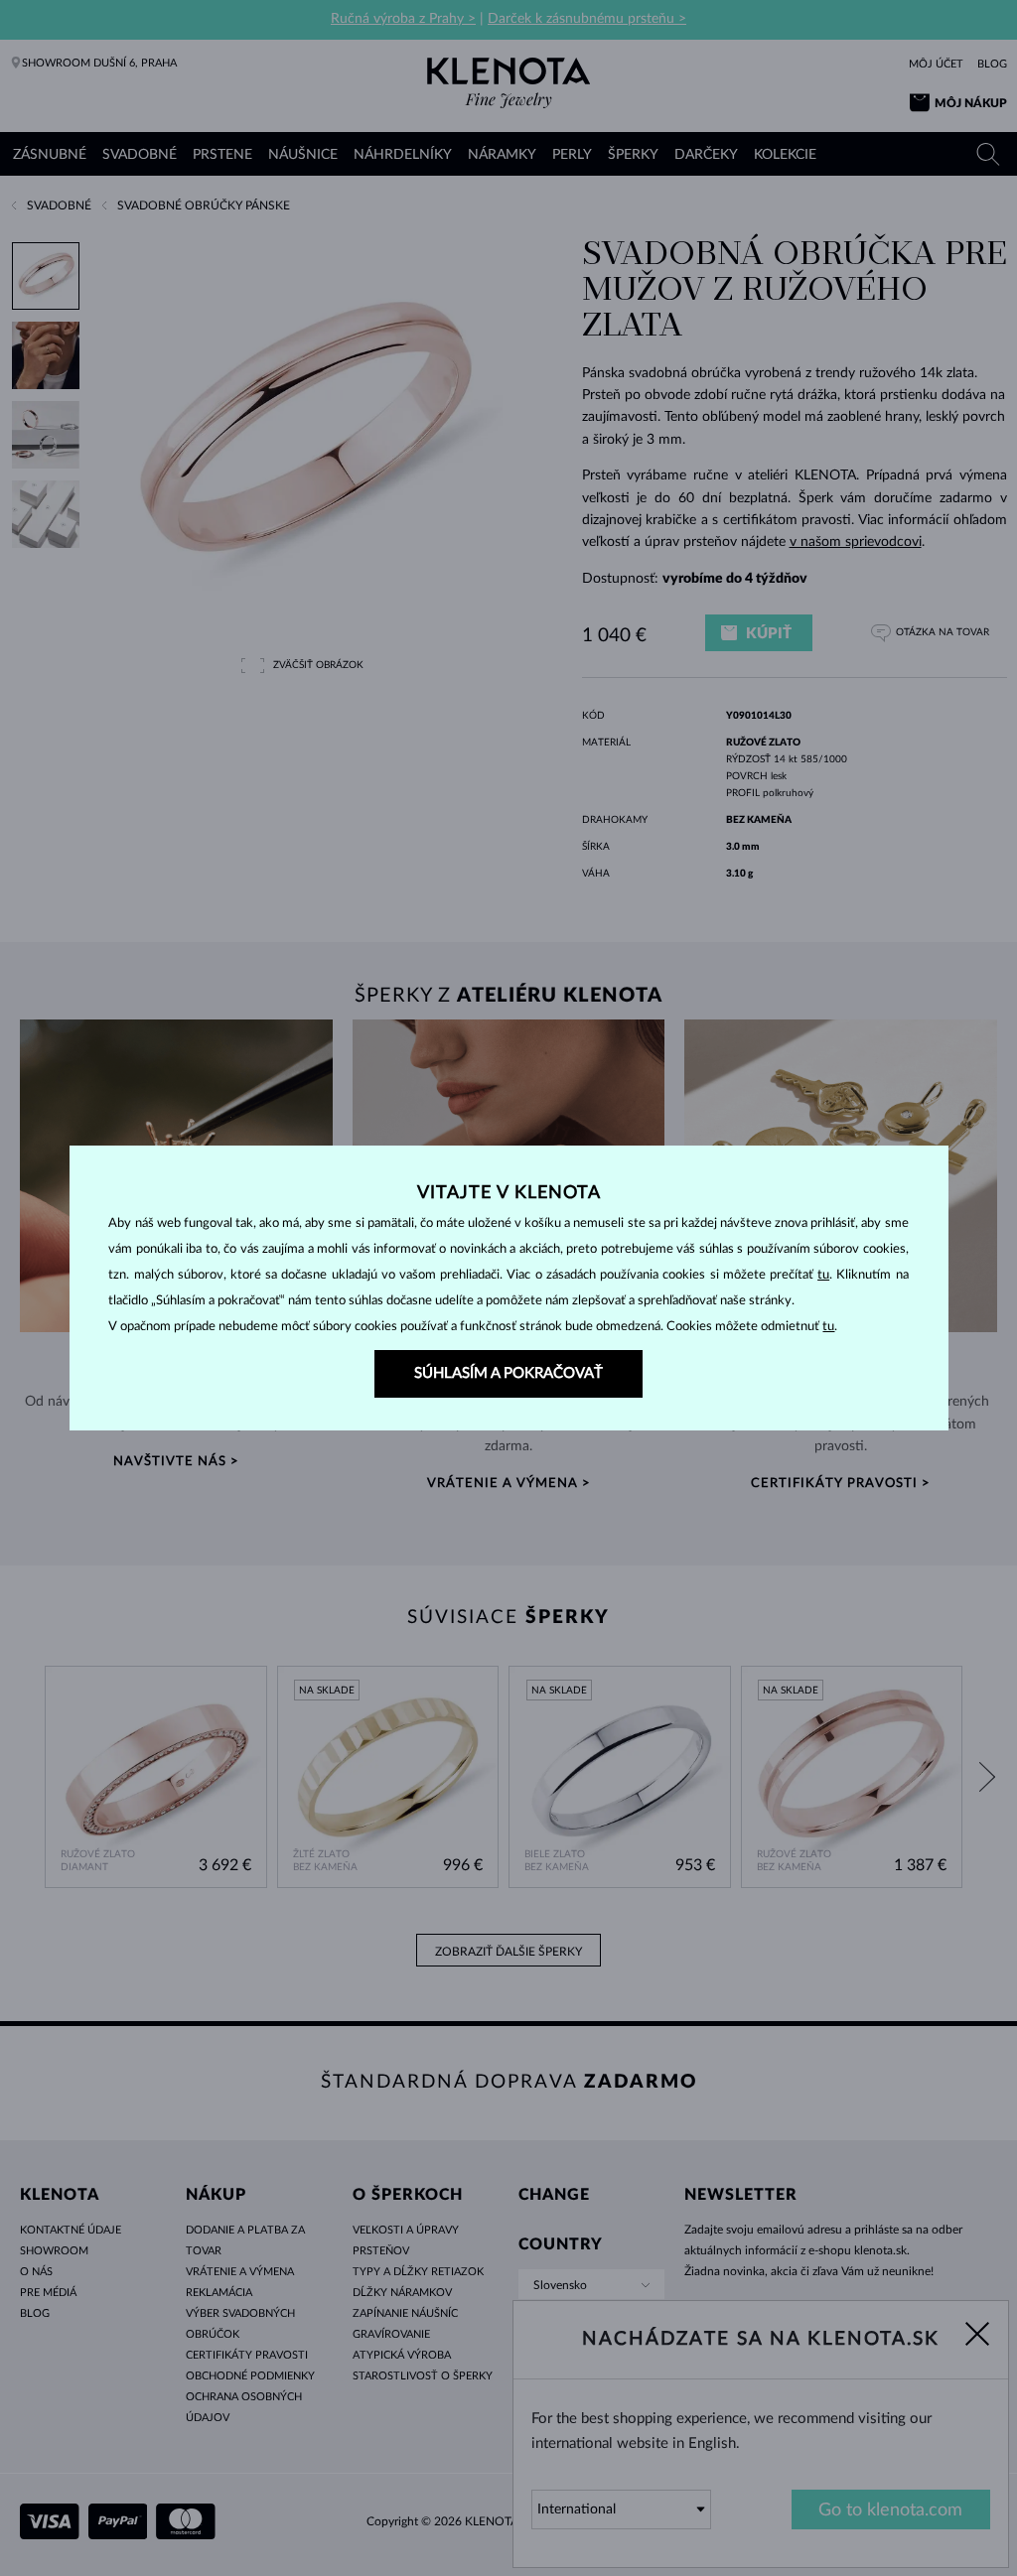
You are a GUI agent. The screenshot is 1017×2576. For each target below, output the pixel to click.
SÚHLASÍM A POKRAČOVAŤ (508, 1373)
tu (823, 1275)
